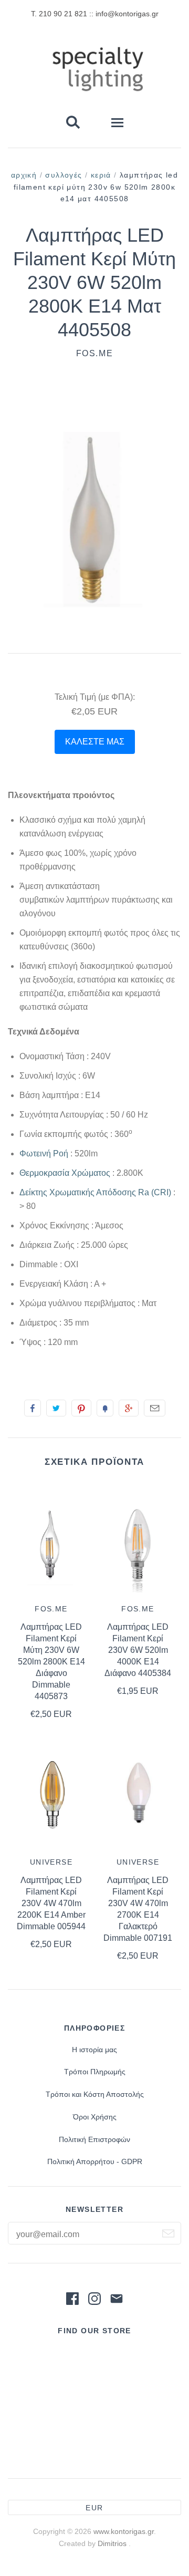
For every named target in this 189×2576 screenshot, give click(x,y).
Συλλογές (64, 175)
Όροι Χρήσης (95, 2117)
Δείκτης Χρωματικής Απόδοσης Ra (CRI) (95, 1192)
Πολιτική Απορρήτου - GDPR (95, 2161)
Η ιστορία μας (94, 2050)
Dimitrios (113, 2543)
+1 (129, 1408)
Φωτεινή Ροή (44, 1153)
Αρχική (24, 175)
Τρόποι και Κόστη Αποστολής (95, 2094)
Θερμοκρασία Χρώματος (65, 1173)
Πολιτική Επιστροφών (94, 2139)
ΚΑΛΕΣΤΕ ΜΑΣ (95, 742)
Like (33, 1408)
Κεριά (101, 175)
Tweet (56, 1408)
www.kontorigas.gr (124, 2531)
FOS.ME (95, 353)
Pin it (81, 1408)
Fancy (105, 1408)
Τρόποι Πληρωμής (95, 2072)
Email (155, 1408)
